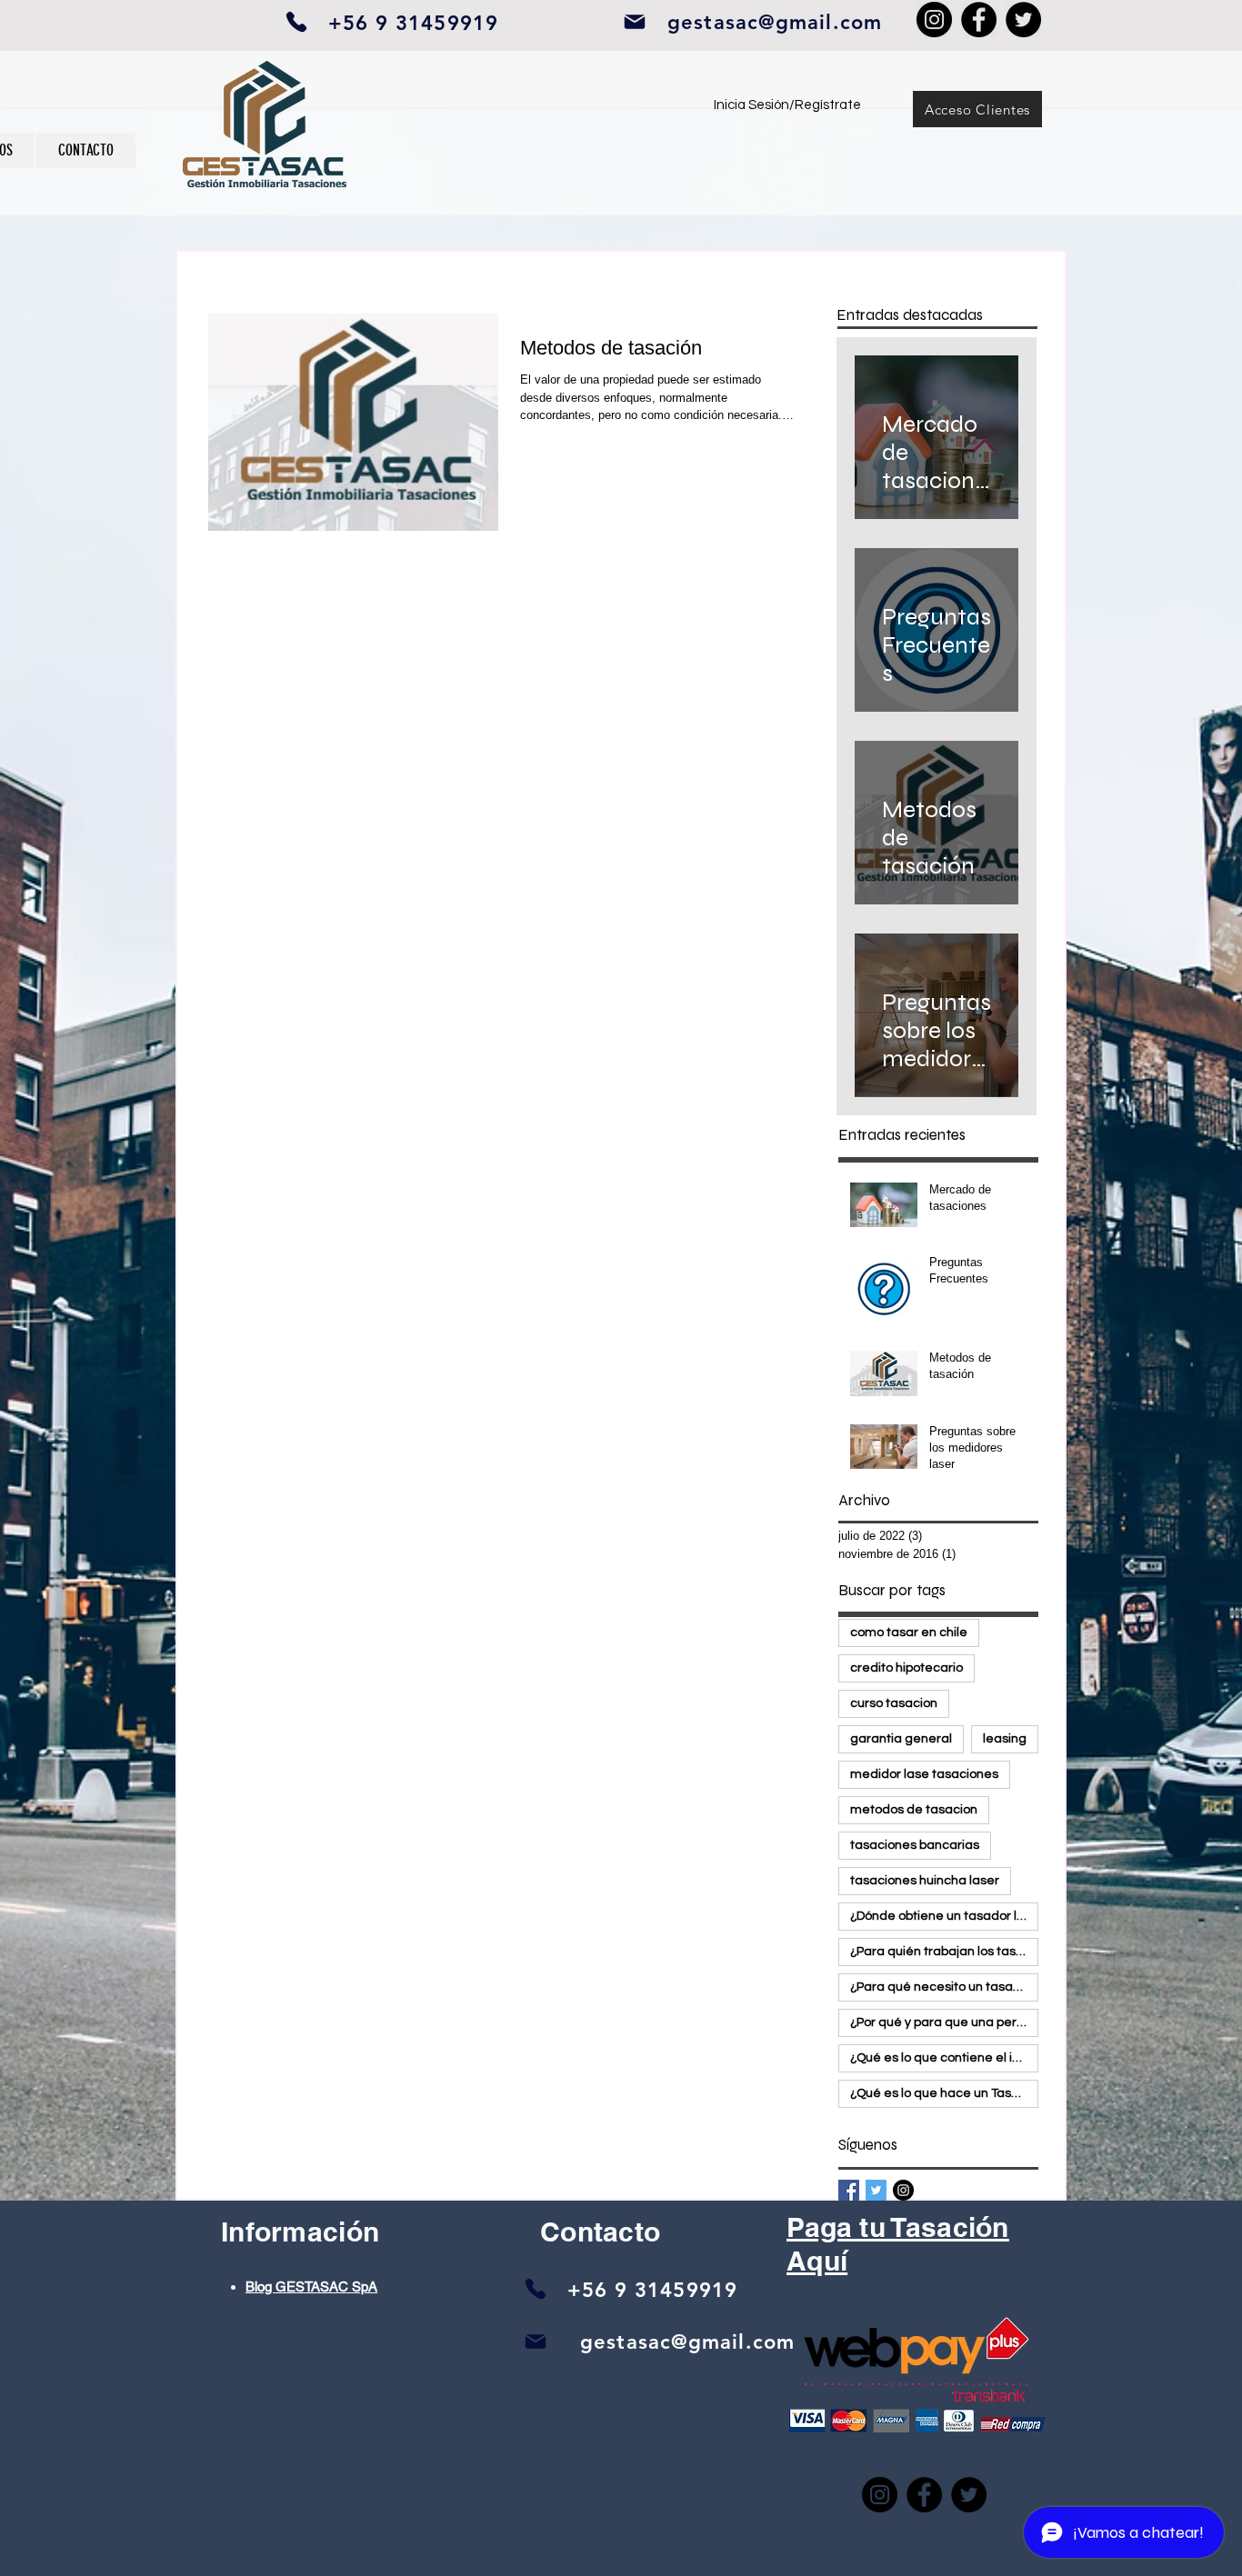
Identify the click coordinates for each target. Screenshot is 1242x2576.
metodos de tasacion (914, 1810)
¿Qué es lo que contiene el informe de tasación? (944, 2058)
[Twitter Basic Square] (876, 2190)
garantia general (901, 1739)
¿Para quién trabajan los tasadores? (944, 1952)
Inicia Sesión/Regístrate (787, 105)
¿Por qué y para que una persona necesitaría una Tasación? (944, 2022)
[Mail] (536, 2341)
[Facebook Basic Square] (849, 2190)
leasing (1005, 1739)
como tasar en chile (909, 1632)
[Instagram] (934, 20)
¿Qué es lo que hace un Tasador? (944, 2093)
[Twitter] (1023, 20)
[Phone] (296, 22)
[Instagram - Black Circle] (903, 2190)
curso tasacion (894, 1703)
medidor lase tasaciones (924, 1774)
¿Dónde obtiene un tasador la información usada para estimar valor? (944, 1916)
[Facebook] (979, 20)
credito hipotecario (906, 1668)
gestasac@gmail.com (775, 22)
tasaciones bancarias (915, 1845)
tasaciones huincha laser (925, 1881)
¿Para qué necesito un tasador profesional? (944, 1987)
